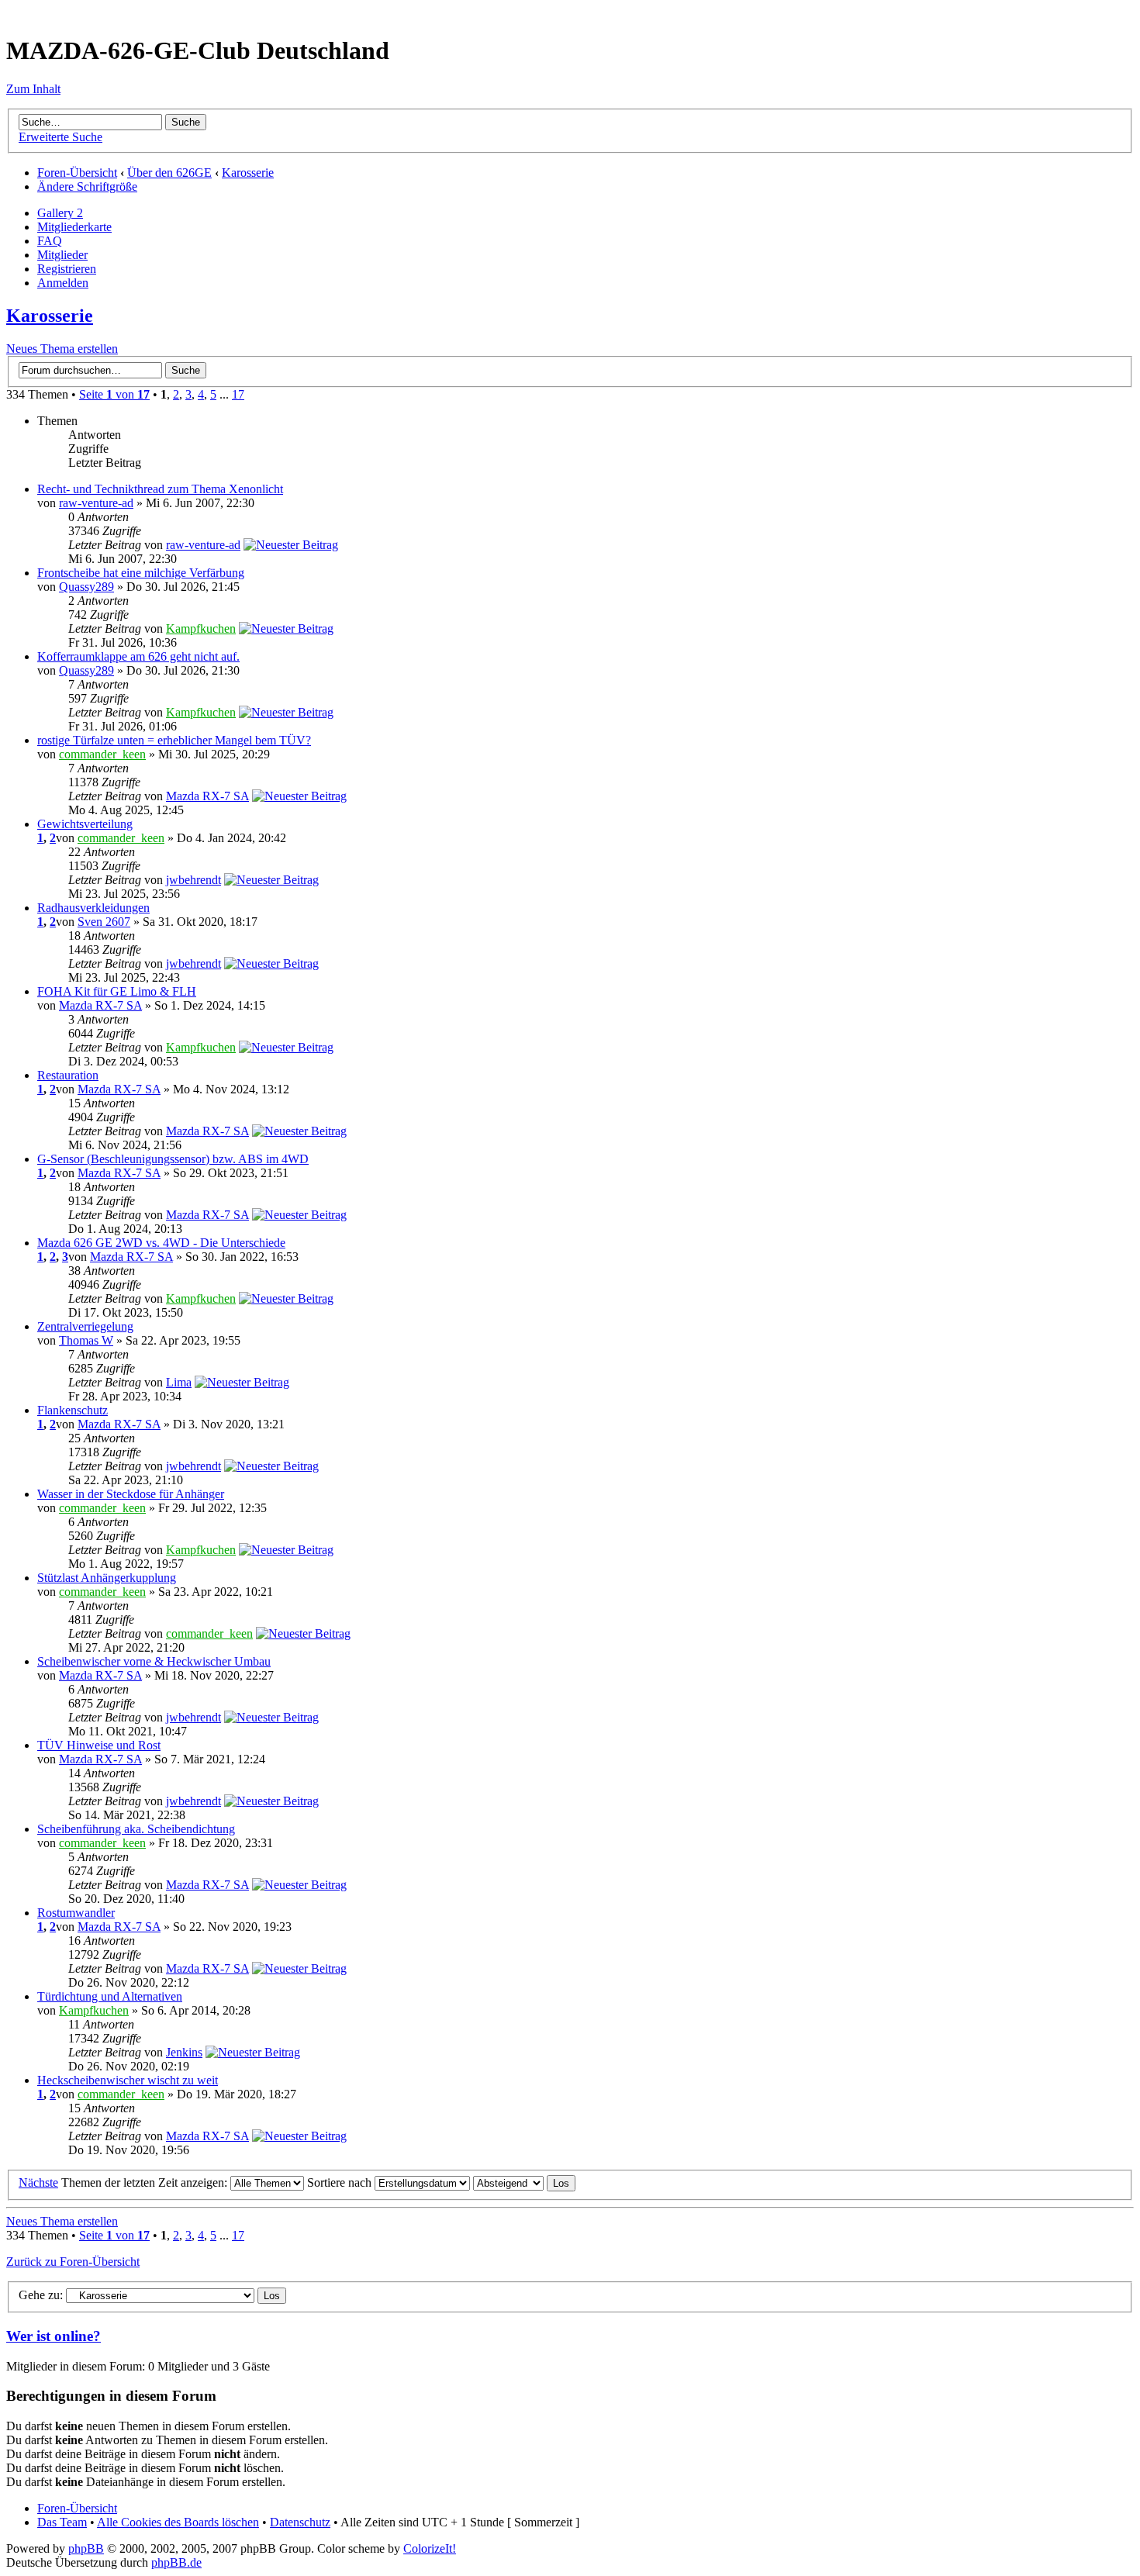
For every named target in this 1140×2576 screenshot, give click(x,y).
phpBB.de (176, 2562)
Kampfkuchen (201, 628)
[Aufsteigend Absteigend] (524, 2182)
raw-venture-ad (96, 503)
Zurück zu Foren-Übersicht (73, 2262)
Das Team (62, 2522)
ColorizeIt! (430, 2548)
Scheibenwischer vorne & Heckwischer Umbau (154, 1661)
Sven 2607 (104, 922)
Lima (179, 1382)
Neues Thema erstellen (62, 349)
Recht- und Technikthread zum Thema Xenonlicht (160, 489)
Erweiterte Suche (60, 137)
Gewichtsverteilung (85, 824)
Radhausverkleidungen (93, 908)
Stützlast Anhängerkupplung (107, 1578)
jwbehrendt (193, 880)
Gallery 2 (60, 213)
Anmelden (63, 283)
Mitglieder (62, 255)
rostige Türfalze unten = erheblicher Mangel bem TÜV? (174, 740)
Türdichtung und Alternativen (110, 1996)
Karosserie (248, 173)
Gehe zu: (41, 2295)
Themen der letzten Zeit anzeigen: (146, 2182)
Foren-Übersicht (77, 173)
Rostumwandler (76, 1913)
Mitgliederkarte (74, 227)
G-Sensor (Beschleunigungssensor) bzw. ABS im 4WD (173, 1159)
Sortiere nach (341, 2182)
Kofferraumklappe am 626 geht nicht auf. (138, 656)
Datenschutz (300, 2522)
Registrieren (67, 269)
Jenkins (184, 2052)
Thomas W (86, 1340)
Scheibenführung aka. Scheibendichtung (136, 1829)
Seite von (114, 394)
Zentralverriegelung (85, 1326)
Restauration (68, 1075)
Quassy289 (86, 587)
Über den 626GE (169, 173)
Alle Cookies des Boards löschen (178, 2522)
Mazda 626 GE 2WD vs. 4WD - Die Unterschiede (161, 1243)
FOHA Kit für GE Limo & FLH (117, 991)
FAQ (50, 241)
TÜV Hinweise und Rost (99, 1745)
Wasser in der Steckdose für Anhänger (131, 1494)
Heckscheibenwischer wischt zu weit (128, 2080)
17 (238, 394)
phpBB (86, 2548)
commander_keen (102, 754)
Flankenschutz (73, 1410)
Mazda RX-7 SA (207, 796)
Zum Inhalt (33, 89)
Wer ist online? (54, 2336)
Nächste (38, 2182)
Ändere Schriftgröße (87, 186)
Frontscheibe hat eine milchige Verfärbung (141, 573)
